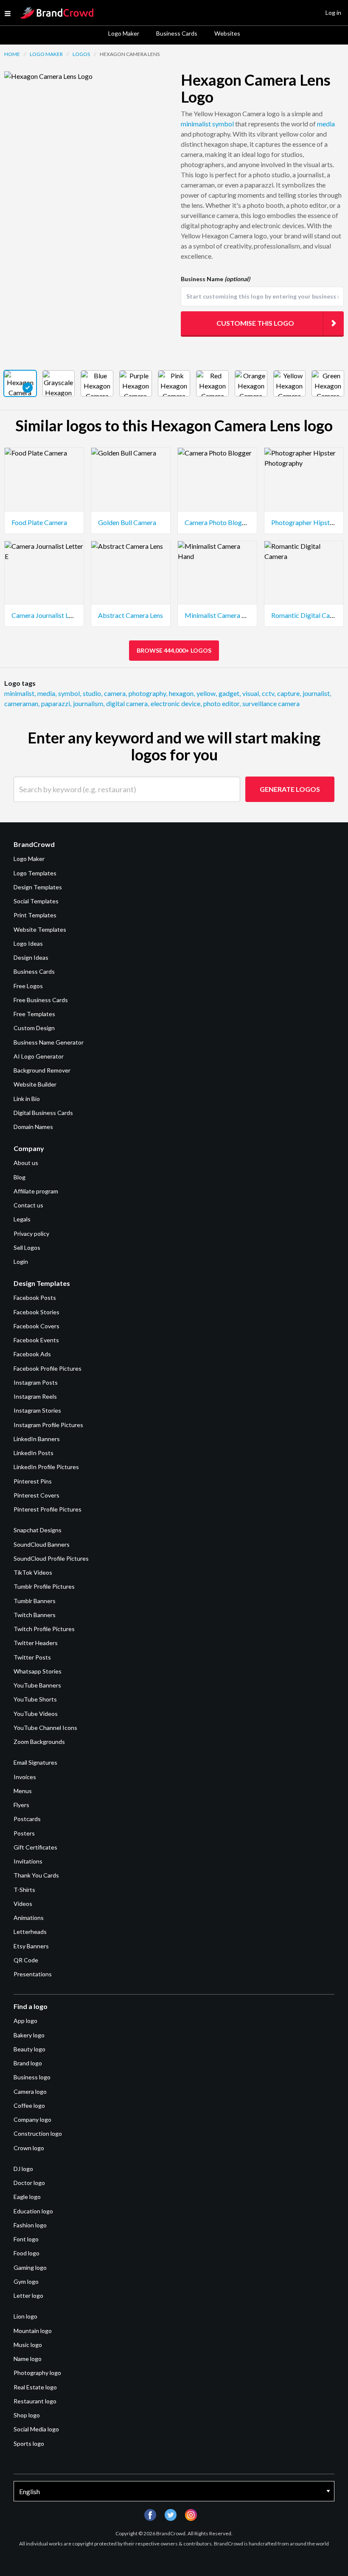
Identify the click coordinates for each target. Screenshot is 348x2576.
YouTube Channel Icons (45, 1728)
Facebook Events (36, 1340)
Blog (20, 1177)
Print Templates (35, 915)
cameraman (22, 703)
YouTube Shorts (35, 1699)
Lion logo (25, 2316)
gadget (230, 693)
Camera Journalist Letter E (50, 615)
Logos (81, 54)
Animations (29, 1918)
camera (115, 693)
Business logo (32, 2077)
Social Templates (36, 901)
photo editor (222, 703)
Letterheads (30, 1932)
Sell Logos (27, 1247)
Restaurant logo (35, 2401)
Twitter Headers (36, 1643)
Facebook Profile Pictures (48, 1368)
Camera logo (30, 2091)
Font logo (26, 2239)
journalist (317, 693)
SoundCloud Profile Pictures (51, 1558)
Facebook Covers (36, 1326)
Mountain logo (33, 2331)
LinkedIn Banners (37, 1439)
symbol (223, 124)
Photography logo (37, 2373)
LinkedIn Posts (34, 1453)
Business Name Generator (49, 1042)
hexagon (182, 693)
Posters (24, 1833)
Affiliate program (36, 1191)
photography (148, 693)
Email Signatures (35, 1762)
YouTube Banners (37, 1685)
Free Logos (28, 986)
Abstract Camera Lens (130, 615)
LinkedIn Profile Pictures (46, 1467)
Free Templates (34, 1014)
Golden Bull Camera (127, 522)
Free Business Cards (41, 1000)
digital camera (128, 703)
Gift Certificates (35, 1847)
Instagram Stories (37, 1410)
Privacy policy (31, 1234)
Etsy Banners (31, 1946)
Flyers (21, 1805)
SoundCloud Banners (42, 1544)
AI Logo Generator (39, 1056)
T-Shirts (24, 1890)
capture (289, 693)
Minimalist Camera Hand (221, 615)
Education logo (33, 2211)
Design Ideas (31, 957)
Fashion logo (30, 2225)
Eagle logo (27, 2197)
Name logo (28, 2359)
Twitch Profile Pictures (44, 1629)
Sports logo (29, 2443)
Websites (227, 33)
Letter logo (28, 2295)
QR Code (26, 1960)
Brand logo (28, 2063)
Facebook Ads (32, 1354)
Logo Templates (35, 873)
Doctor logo (29, 2183)
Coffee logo (29, 2105)
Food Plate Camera (39, 522)
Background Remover (42, 1070)
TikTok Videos (33, 1572)
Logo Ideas (28, 943)
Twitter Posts (32, 1657)
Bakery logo (29, 2035)
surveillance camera (271, 703)
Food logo (27, 2253)
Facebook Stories (36, 1312)
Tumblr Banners (35, 1601)
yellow (207, 693)
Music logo (28, 2345)
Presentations (33, 1974)
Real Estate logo (35, 2387)
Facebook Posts (35, 1298)
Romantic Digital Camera (308, 615)
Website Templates (40, 929)
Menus (23, 1791)
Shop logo (27, 2415)
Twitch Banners (35, 1615)
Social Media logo (36, 2429)
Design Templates (38, 887)
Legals (22, 1219)
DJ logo (23, 2169)
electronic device (176, 703)
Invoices (25, 1777)
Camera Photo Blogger (218, 522)
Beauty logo (29, 2049)
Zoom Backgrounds (39, 1742)
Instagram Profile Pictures (48, 1425)
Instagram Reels (35, 1396)
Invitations (28, 1861)
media (326, 124)
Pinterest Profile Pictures (48, 1509)
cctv (269, 693)
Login (21, 1261)
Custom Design (34, 1028)
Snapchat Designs (38, 1530)
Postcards (27, 1819)
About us (26, 1163)
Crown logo (29, 2148)
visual (251, 693)
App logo (25, 2021)
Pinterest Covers (36, 1495)
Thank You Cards (36, 1875)
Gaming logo (30, 2267)
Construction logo (38, 2133)
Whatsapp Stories (38, 1671)
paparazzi (56, 703)
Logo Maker (124, 33)
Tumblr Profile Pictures (44, 1586)
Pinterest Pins (33, 1481)
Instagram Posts (36, 1382)
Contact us (28, 1205)
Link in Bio (27, 1099)
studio (93, 693)
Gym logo (26, 2281)
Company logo (32, 2119)
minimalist (196, 124)
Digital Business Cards (43, 1113)
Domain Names (33, 1127)
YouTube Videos (36, 1714)
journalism (89, 703)
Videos (23, 1904)
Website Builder (35, 1084)
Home (12, 54)
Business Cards (177, 33)
